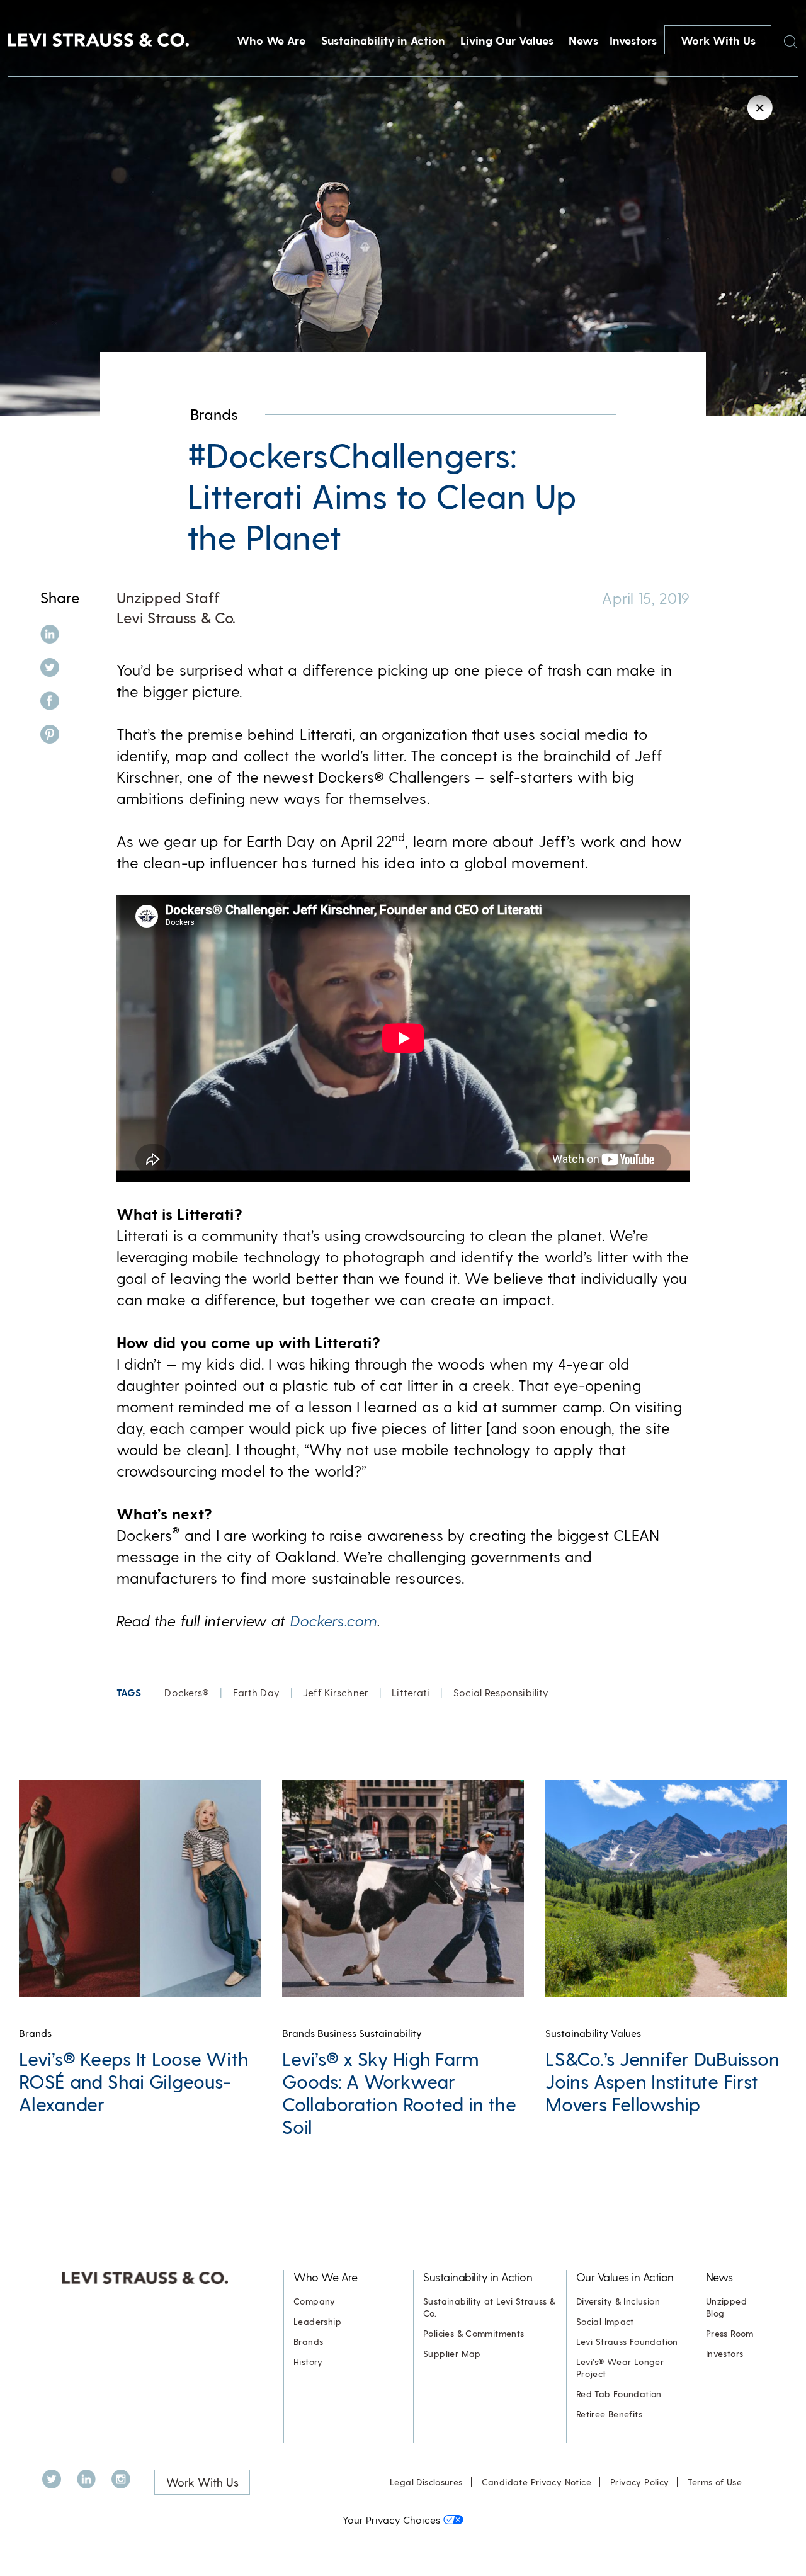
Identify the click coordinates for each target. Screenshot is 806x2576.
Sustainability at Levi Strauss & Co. (489, 2307)
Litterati (411, 1692)
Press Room (730, 2333)
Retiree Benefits (609, 2414)
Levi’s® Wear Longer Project (620, 2368)
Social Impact (605, 2321)
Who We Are (271, 40)
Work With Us (718, 40)
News (583, 40)
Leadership (317, 2321)
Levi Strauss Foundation (627, 2341)
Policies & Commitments (474, 2333)
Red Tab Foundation (619, 2394)
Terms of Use (715, 2482)
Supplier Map (452, 2353)
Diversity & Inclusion (618, 2301)
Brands (214, 414)
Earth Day (256, 1692)
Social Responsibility (501, 1692)
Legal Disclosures (426, 2482)
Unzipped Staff (168, 597)
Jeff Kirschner (336, 1692)
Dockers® (187, 1692)
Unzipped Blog (726, 2307)
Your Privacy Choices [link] (391, 2520)
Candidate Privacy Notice (536, 2482)
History (308, 2362)
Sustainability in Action (383, 40)
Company (315, 2301)
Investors (633, 40)
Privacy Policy (639, 2482)
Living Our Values (507, 40)
